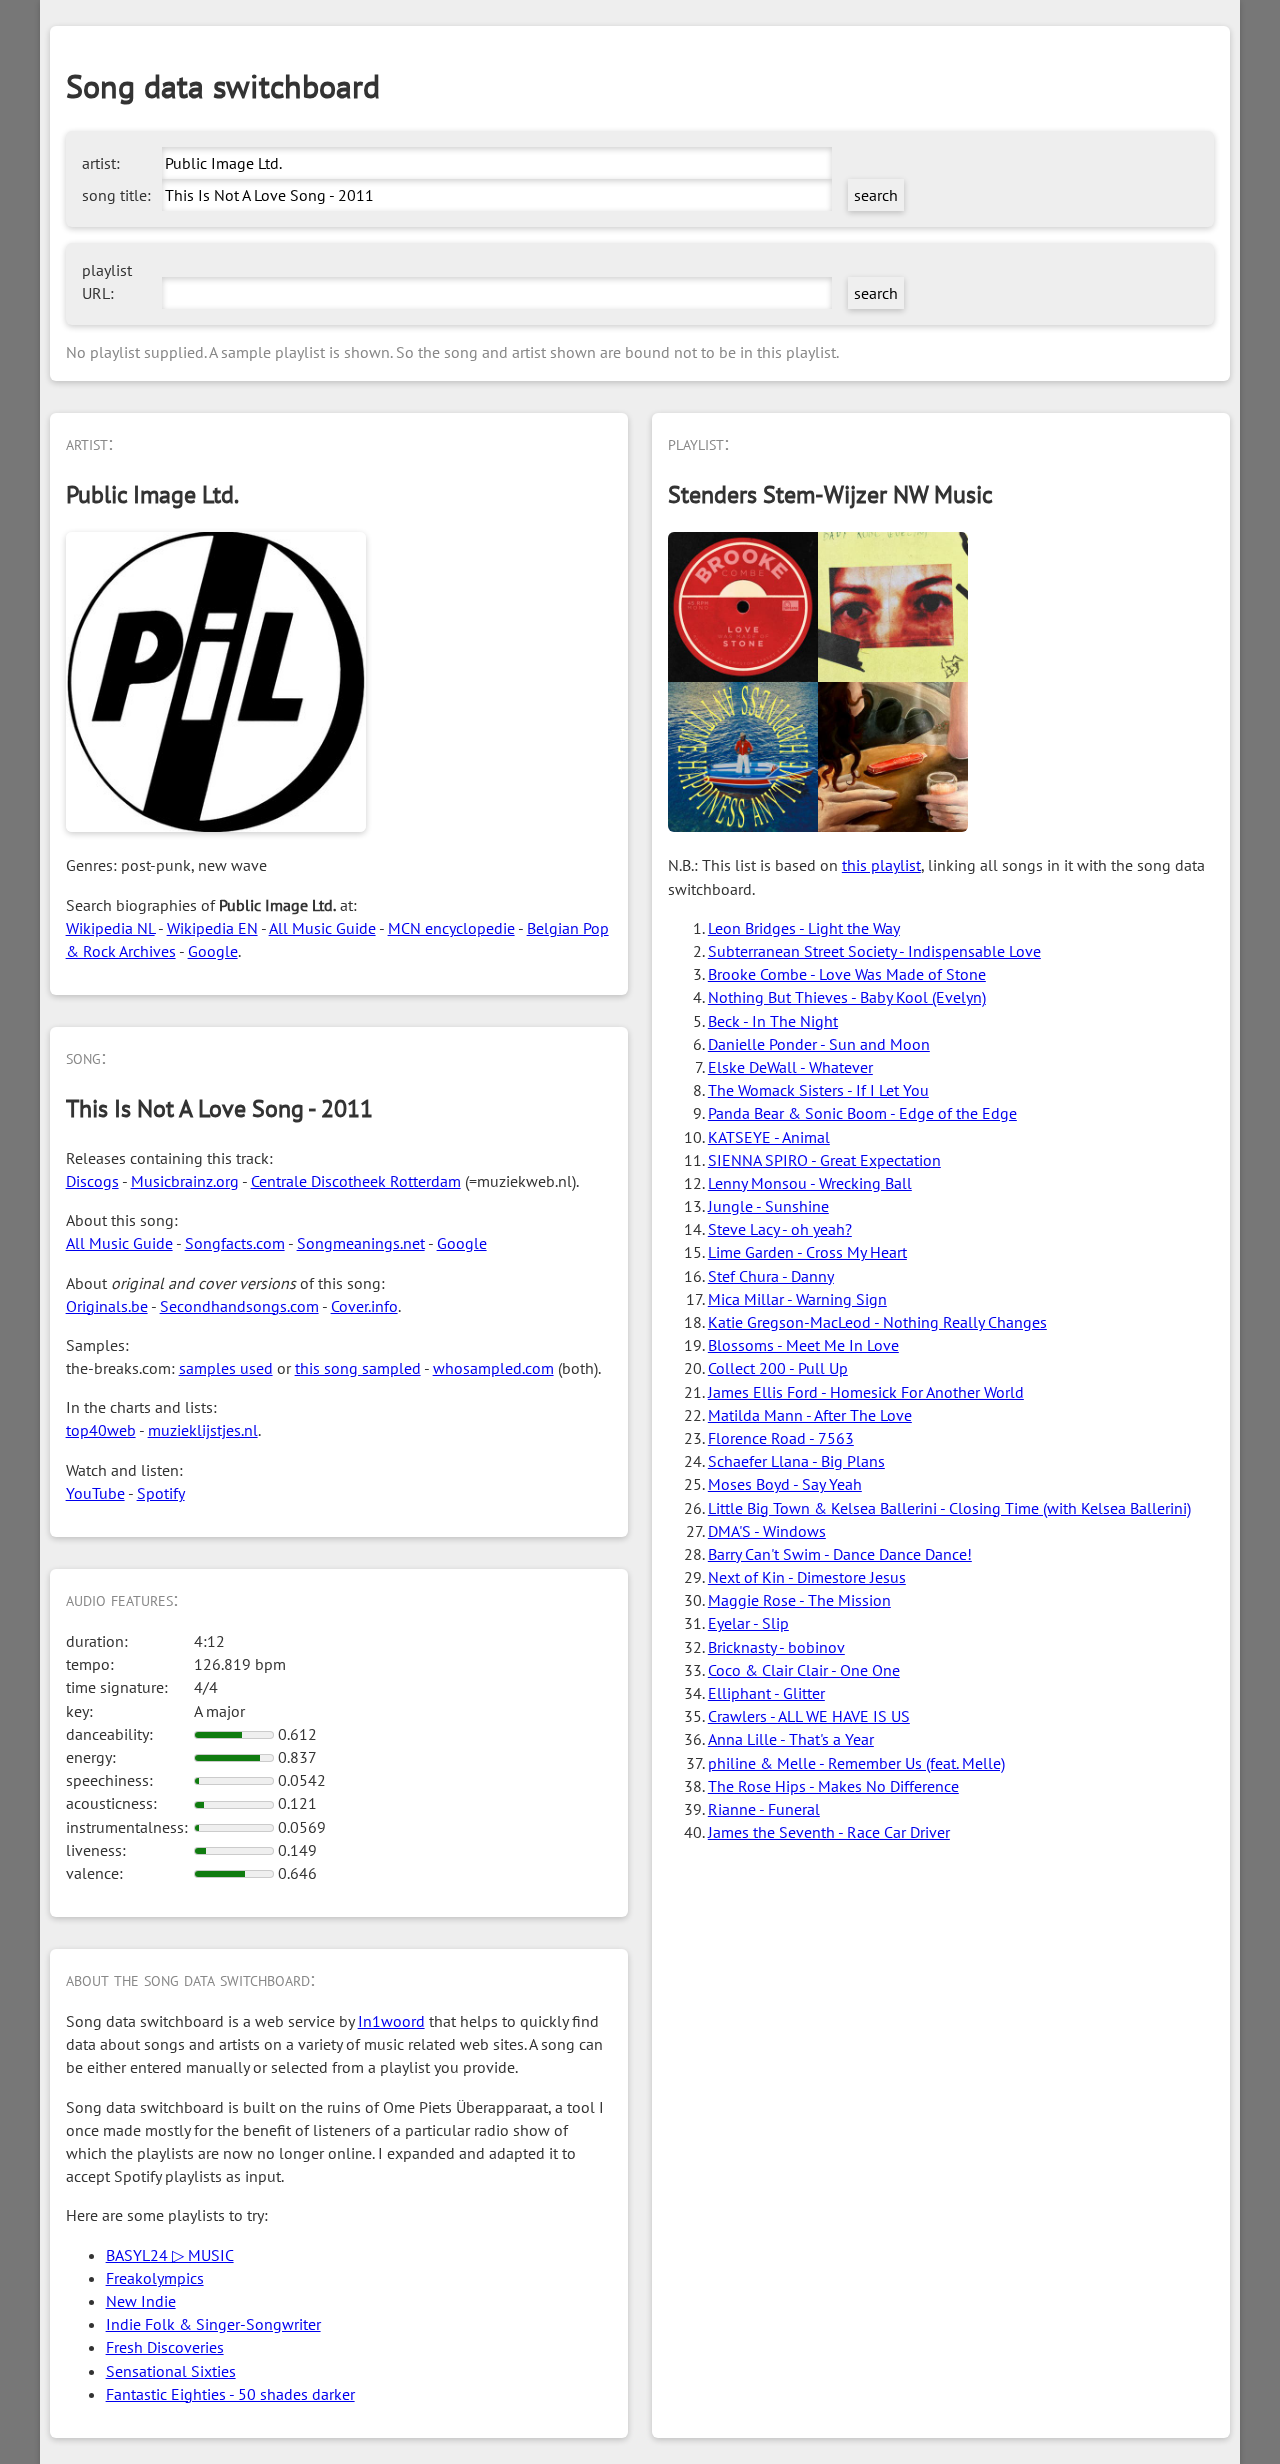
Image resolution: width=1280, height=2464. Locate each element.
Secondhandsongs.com (239, 1306)
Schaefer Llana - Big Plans (796, 1461)
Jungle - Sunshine (768, 1206)
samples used (226, 1368)
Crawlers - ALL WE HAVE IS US (809, 1716)
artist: (101, 163)
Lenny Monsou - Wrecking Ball (810, 1183)
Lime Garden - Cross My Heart (807, 1252)
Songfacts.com (235, 1243)
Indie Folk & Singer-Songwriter (213, 2324)
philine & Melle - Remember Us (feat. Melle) (856, 1763)
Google (213, 951)
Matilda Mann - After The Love (810, 1415)
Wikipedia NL (110, 928)
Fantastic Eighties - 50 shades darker (230, 2394)
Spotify (161, 1493)
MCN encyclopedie (451, 928)
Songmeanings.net (361, 1243)
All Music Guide (322, 928)
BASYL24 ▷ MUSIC (170, 2255)
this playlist (881, 865)
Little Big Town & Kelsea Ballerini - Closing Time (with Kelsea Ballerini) (949, 1508)
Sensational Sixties (171, 2371)
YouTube (95, 1493)
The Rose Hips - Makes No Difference (833, 1786)
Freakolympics (155, 2278)
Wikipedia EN (212, 928)
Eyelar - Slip (748, 1623)
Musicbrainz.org (185, 1181)
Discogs (92, 1181)
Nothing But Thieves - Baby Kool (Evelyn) (847, 997)
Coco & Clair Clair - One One (804, 1670)
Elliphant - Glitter (766, 1693)
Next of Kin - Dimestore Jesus (807, 1577)
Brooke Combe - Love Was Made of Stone (847, 974)
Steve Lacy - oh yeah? (780, 1229)
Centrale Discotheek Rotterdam (356, 1181)
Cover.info (364, 1306)
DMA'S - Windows (767, 1531)
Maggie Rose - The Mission (799, 1600)
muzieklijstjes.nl (203, 1430)
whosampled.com (493, 1368)
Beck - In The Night (773, 1021)
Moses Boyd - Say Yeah (785, 1484)
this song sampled (358, 1368)
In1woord (391, 2021)
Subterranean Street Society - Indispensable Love (874, 951)
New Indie (141, 2301)
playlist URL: (107, 281)
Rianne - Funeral (764, 1809)
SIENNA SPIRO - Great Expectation (824, 1160)
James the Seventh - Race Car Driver (829, 1832)
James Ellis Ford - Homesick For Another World (866, 1392)
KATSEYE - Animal (769, 1137)
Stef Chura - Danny (771, 1276)
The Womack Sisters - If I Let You (818, 1090)
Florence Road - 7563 (781, 1438)
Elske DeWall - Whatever (790, 1067)
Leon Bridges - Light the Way (804, 928)
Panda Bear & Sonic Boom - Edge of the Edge (862, 1113)
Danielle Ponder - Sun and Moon (819, 1044)
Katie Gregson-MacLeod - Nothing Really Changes (877, 1322)
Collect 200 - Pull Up (778, 1368)
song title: (116, 195)
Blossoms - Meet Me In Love (803, 1345)
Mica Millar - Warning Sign (797, 1299)
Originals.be (107, 1306)
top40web (101, 1430)
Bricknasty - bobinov (776, 1647)
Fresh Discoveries (165, 2347)
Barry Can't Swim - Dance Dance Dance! (840, 1554)
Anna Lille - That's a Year (791, 1739)
